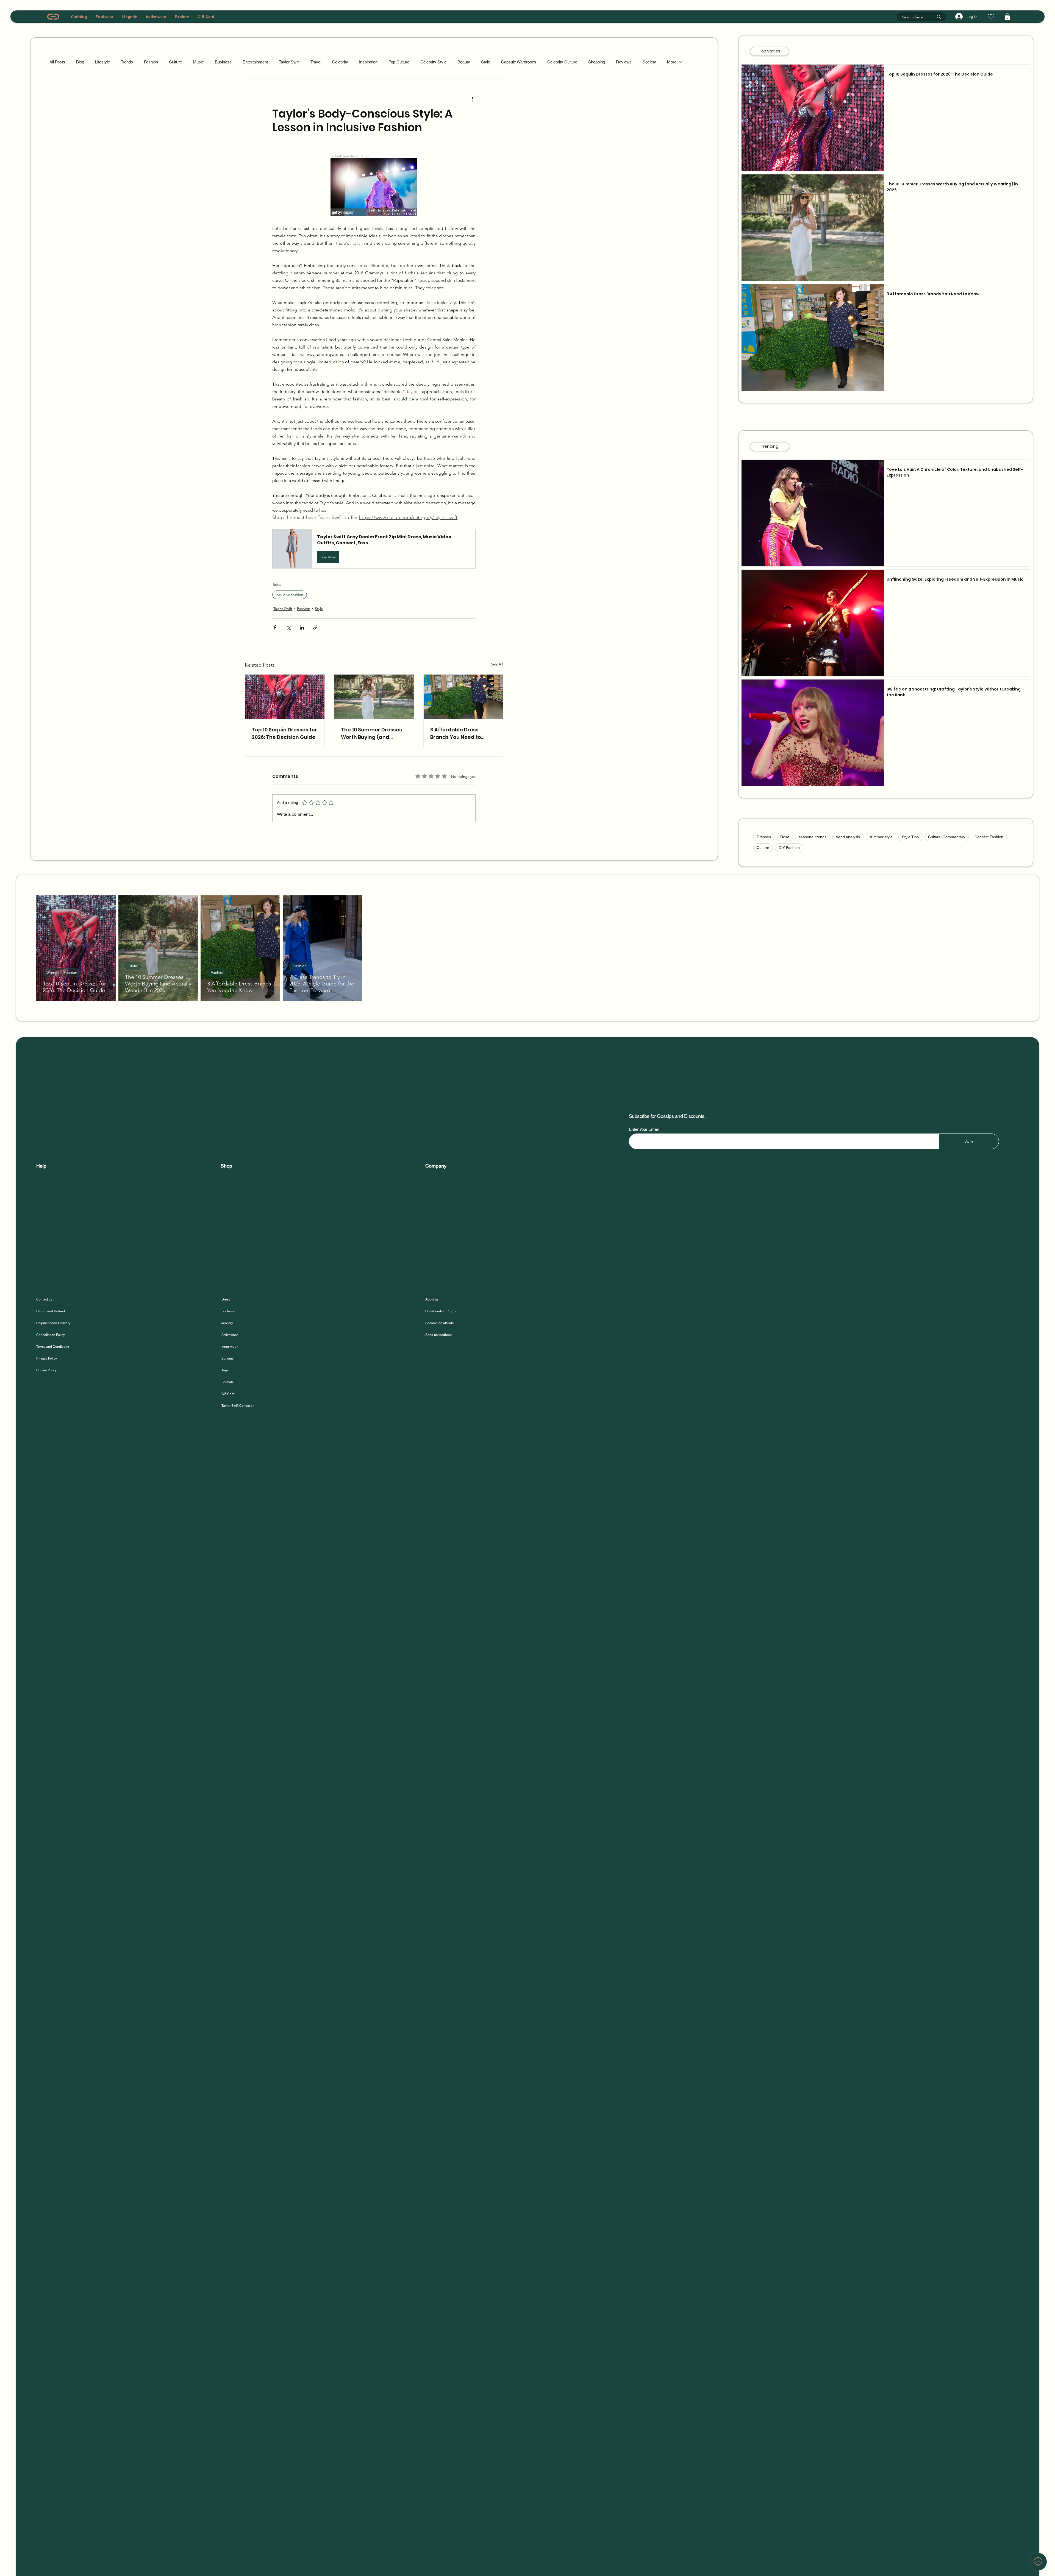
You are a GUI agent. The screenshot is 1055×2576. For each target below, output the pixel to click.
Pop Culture (399, 62)
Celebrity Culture (562, 62)
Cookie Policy (46, 1370)
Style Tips (910, 837)
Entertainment (255, 62)
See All (497, 664)
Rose (785, 837)
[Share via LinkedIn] (302, 627)
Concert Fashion (989, 837)
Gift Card (228, 1394)
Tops (225, 1370)
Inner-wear (230, 1347)
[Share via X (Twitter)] (288, 627)
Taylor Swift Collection (238, 1406)
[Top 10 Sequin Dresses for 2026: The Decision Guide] (285, 697)
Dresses (764, 837)
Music (198, 62)
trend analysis (848, 837)
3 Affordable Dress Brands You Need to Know (456, 733)
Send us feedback (439, 1335)
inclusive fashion (290, 595)
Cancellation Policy (51, 1335)
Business (223, 62)
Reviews (624, 62)
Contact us (44, 1299)
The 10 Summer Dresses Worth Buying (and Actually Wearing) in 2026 (374, 733)
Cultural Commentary (947, 837)
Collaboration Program (442, 1311)
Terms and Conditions (53, 1347)
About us (432, 1299)
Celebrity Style (433, 62)
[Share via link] (315, 627)
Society (649, 62)
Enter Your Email (644, 1129)
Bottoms (227, 1358)
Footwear (228, 1311)
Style (486, 62)
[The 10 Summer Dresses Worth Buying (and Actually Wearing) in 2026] (374, 697)
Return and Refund (51, 1311)
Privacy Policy (47, 1358)
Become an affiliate (440, 1323)
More (672, 62)
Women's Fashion (62, 973)
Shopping (597, 62)
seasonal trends (813, 837)
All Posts (57, 62)
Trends (127, 62)
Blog (80, 62)
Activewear (230, 1335)
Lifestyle (102, 62)
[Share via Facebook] (275, 627)
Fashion (151, 62)
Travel (316, 62)
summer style (881, 837)
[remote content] (374, 186)
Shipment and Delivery (54, 1323)
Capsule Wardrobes (519, 62)
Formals (227, 1382)
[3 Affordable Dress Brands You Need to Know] (463, 697)
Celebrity (340, 62)
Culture (175, 62)
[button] (1007, 17)
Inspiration (368, 62)
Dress (226, 1299)
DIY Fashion (789, 848)
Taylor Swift (289, 62)
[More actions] (472, 99)
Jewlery (227, 1323)
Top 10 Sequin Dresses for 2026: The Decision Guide (284, 733)
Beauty (464, 62)
